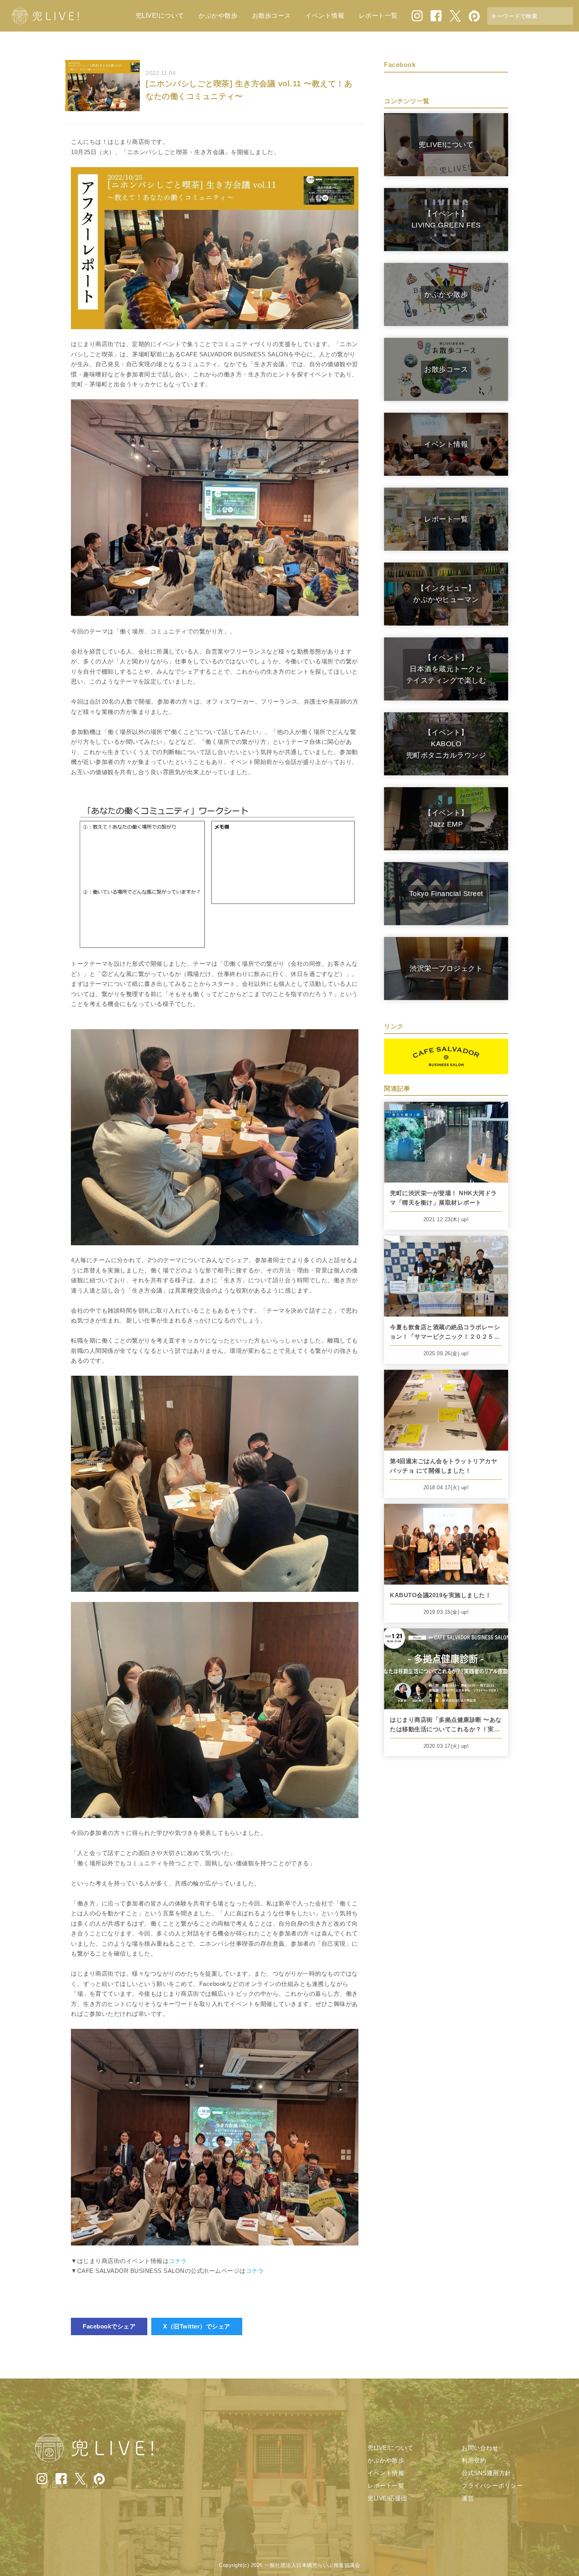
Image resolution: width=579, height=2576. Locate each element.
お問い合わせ (480, 2448)
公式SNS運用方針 (486, 2473)
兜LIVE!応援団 (387, 2498)
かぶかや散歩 (218, 16)
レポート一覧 (378, 16)
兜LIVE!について (160, 16)
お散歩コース (272, 16)
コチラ (178, 2261)
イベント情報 (325, 16)
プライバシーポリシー (492, 2486)
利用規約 (474, 2460)
